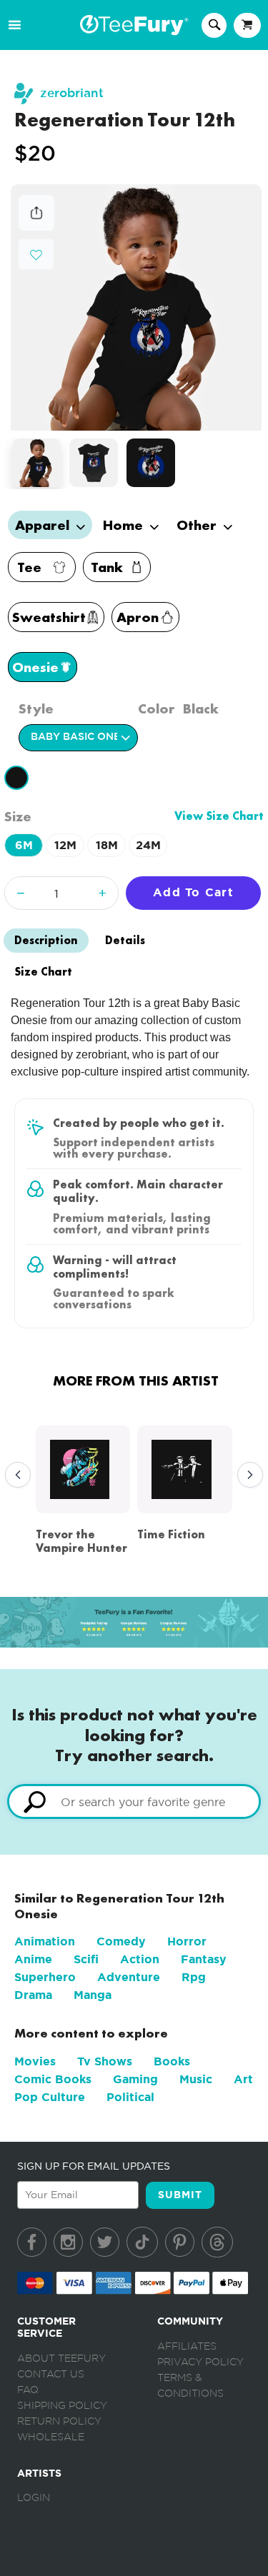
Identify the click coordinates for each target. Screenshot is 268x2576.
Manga (93, 1995)
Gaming (135, 2079)
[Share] (36, 227)
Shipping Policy (62, 2406)
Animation (45, 1941)
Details (125, 940)
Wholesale (51, 2437)
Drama (33, 1995)
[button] (36, 253)
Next (247, 1475)
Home (125, 525)
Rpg (194, 1977)
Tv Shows (105, 2061)
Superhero (45, 1977)
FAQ (28, 2390)
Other (198, 525)
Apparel (44, 525)
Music (196, 2079)
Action (140, 1959)
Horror (187, 1941)
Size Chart (43, 972)
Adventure (129, 1977)
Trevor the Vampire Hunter (81, 1541)
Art (243, 2079)
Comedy (121, 1941)
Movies (35, 2061)
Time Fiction (171, 1534)
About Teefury (61, 2359)
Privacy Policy (200, 2362)
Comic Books (53, 2079)
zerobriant (72, 93)
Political (130, 2097)
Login (34, 2498)
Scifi (86, 1959)
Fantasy (204, 1959)
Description (46, 940)
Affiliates (187, 2347)
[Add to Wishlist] (36, 255)
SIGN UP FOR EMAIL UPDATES (94, 2166)
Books (172, 2061)
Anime (33, 1959)
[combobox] (134, 1801)
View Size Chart (219, 816)
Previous (14, 1475)
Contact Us (51, 2375)
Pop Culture (50, 2097)
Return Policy (59, 2422)
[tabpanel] (137, 308)
